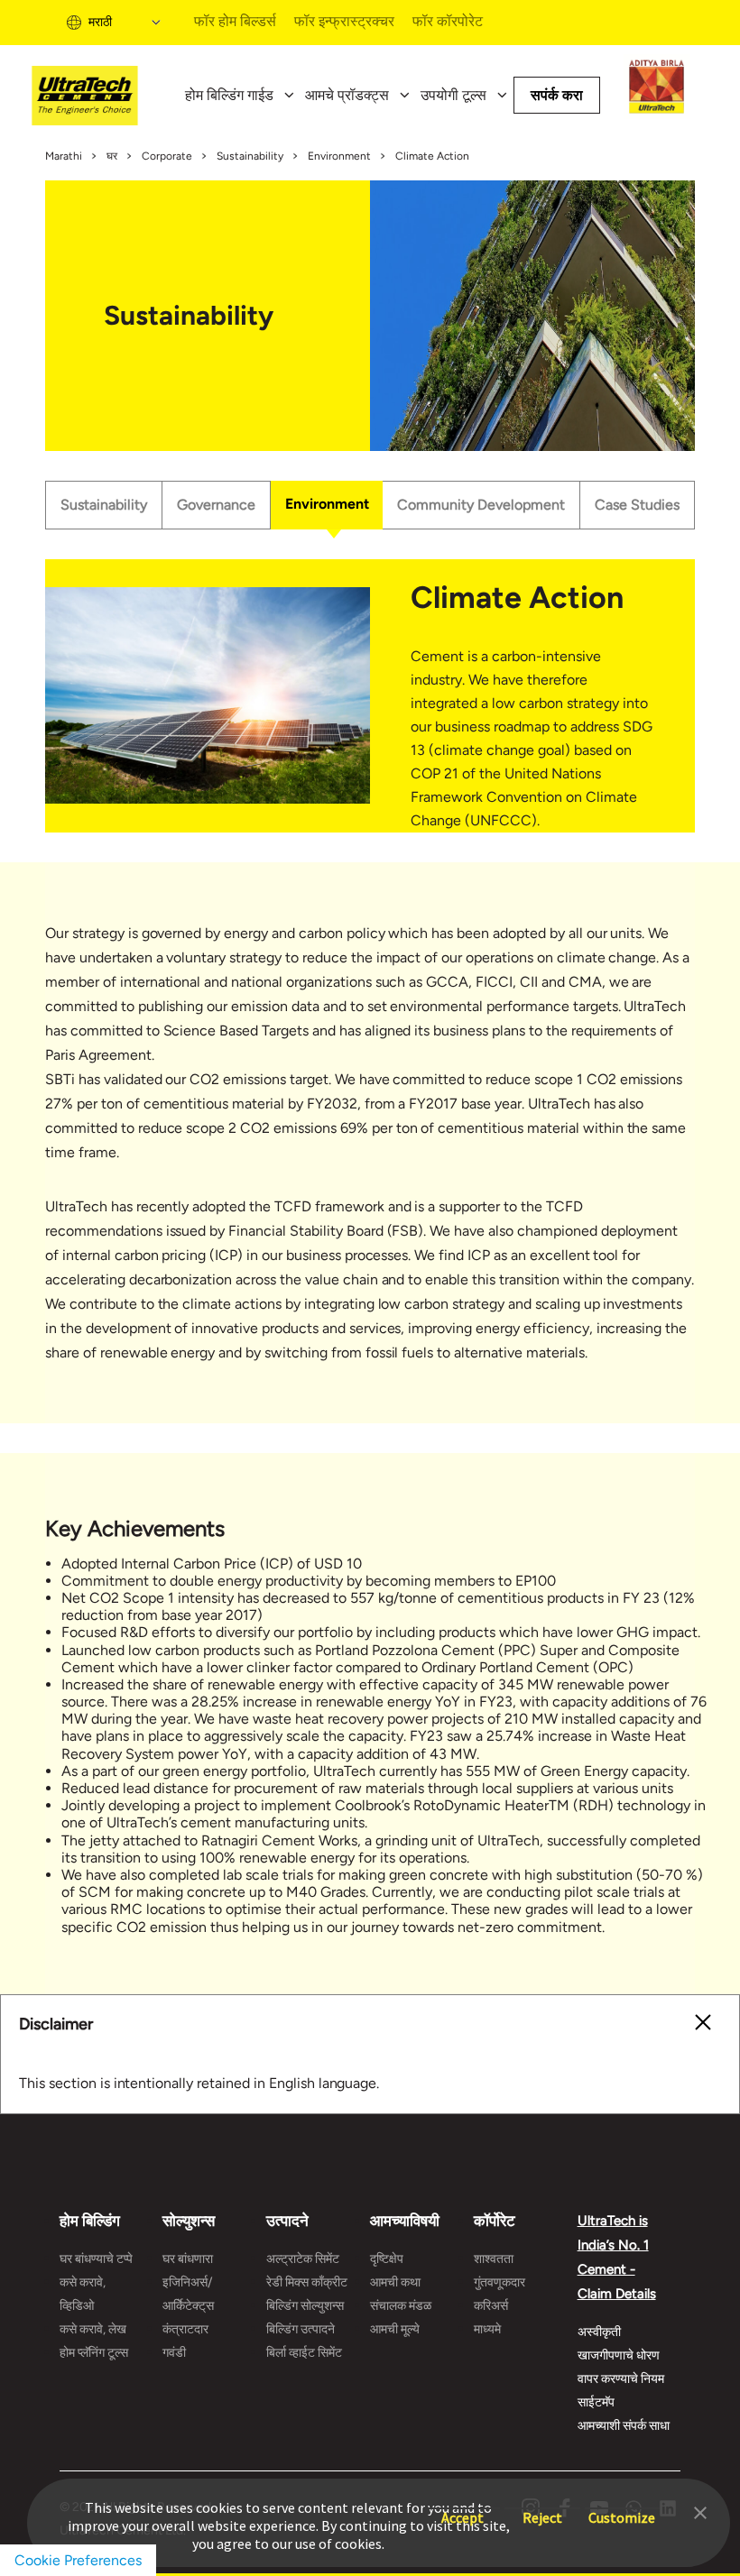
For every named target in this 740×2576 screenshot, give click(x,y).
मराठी (100, 22)
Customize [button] (622, 2509)
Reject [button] (542, 2509)
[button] (700, 2511)
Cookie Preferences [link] (78, 2560)
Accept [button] (462, 2509)
